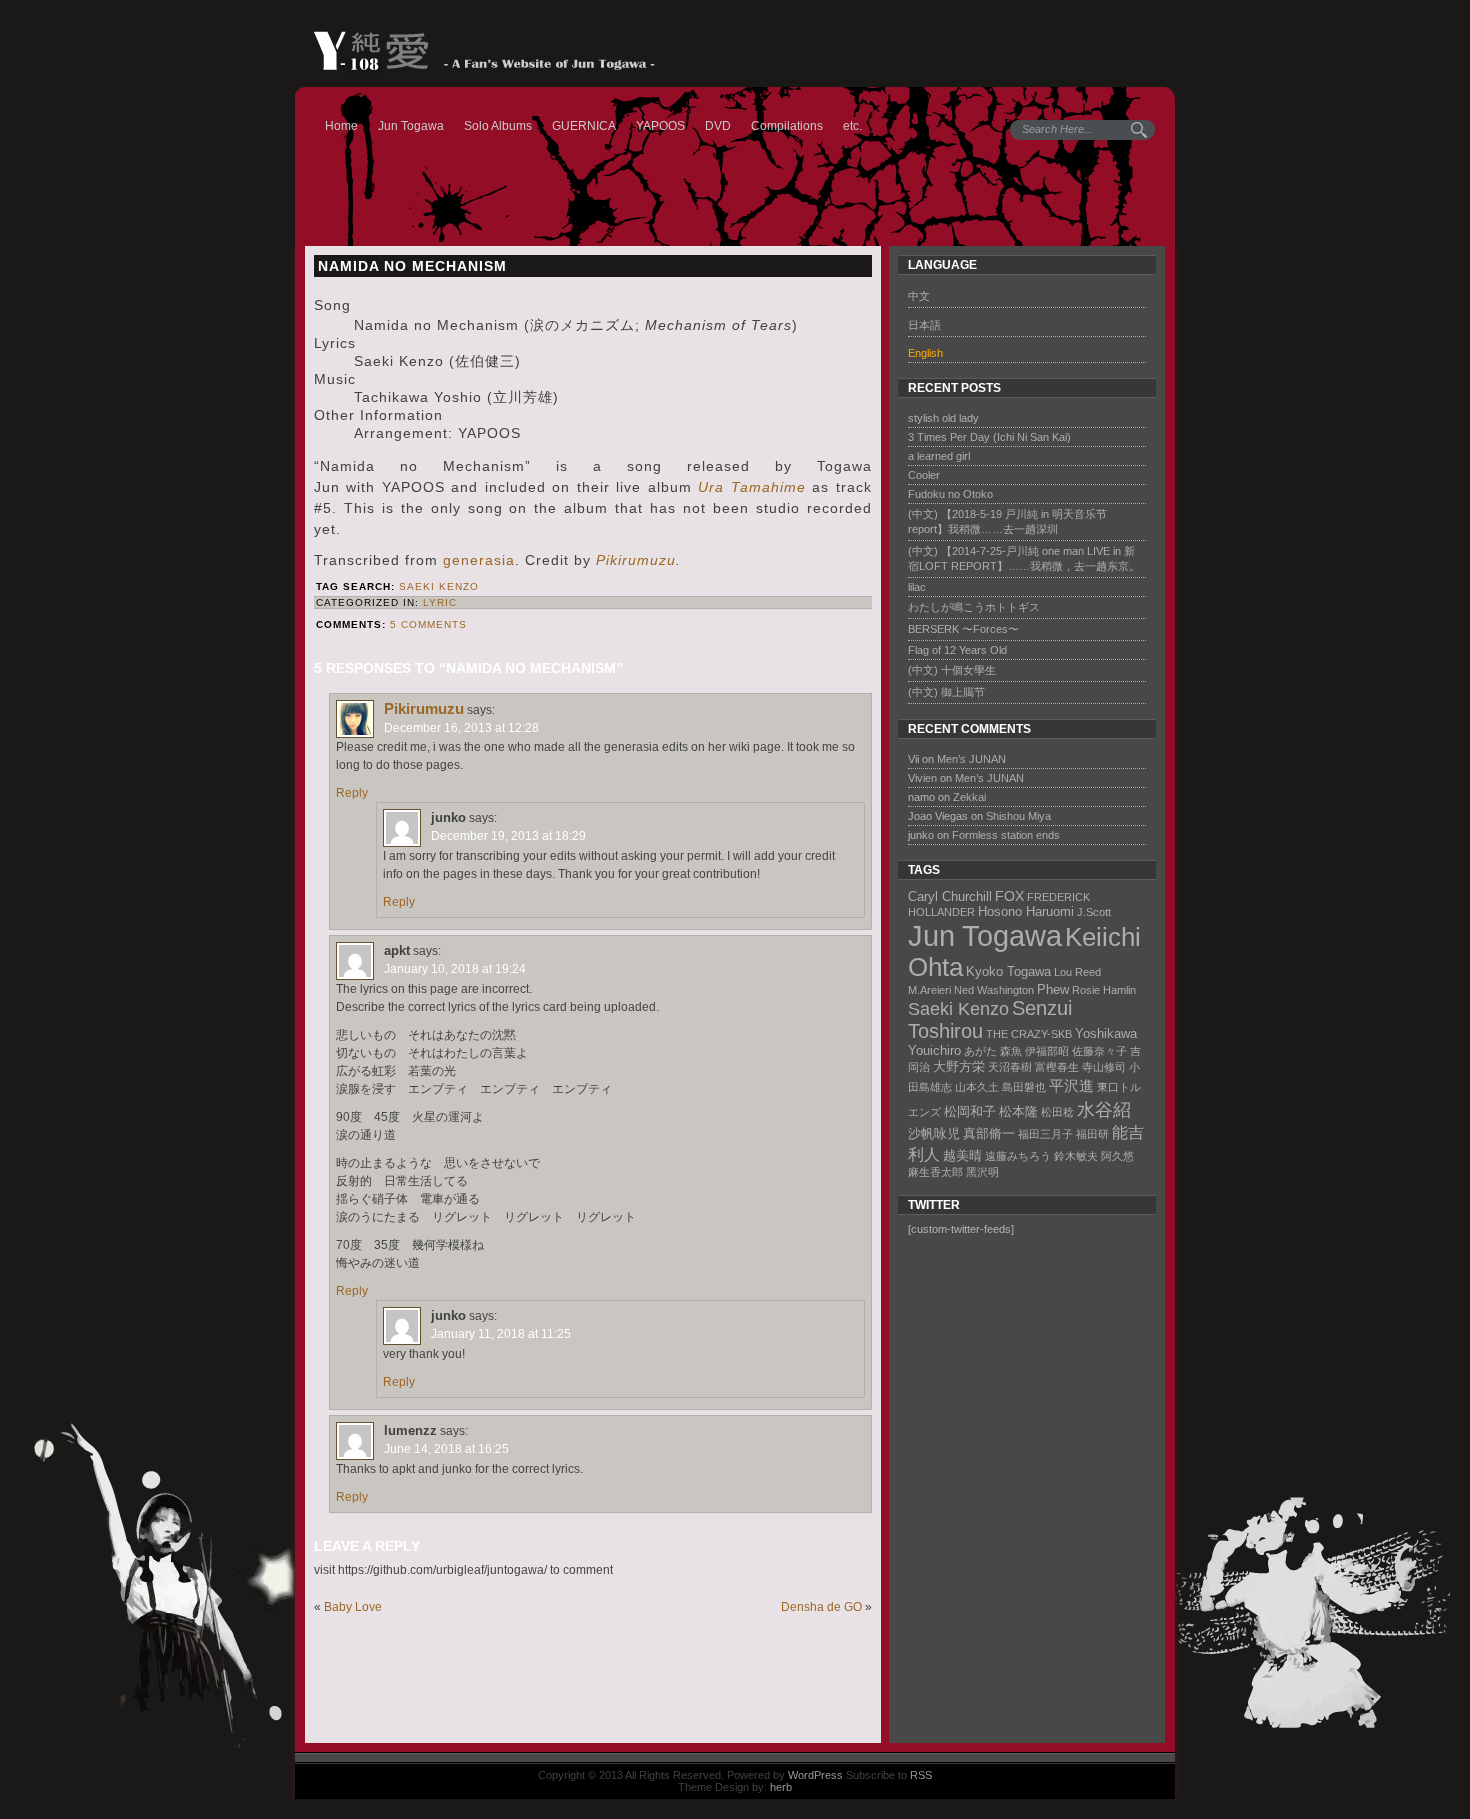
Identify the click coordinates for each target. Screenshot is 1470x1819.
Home (341, 126)
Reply (352, 793)
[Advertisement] (1019, 1492)
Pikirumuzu (636, 560)
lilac (917, 587)
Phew (1053, 989)
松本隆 (1018, 1111)
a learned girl (939, 456)
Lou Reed (1077, 972)
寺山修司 (1104, 1067)
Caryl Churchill (950, 896)
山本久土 (977, 1087)
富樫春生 (1057, 1067)
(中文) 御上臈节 (946, 692)
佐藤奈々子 (1099, 1051)
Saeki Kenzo (439, 586)
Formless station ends (1006, 835)
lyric (440, 602)
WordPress (815, 1775)
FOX (1009, 896)
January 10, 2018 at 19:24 (455, 969)
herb (781, 1787)
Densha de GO (821, 1607)
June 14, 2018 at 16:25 (446, 1449)
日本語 (924, 325)
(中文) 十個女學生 (952, 670)
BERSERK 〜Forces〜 (963, 629)
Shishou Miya (1018, 816)
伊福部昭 (1047, 1051)
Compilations (787, 126)
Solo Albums (498, 126)
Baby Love (353, 1607)
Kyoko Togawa (1008, 971)
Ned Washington (994, 990)
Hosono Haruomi (1026, 911)
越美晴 (962, 1155)
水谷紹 (1104, 1109)
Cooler (924, 475)
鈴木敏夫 (1076, 1156)
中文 (919, 296)
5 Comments (428, 624)
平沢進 (1071, 1085)
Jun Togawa (411, 126)
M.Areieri (929, 990)
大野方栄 (959, 1066)
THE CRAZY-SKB (1029, 1034)
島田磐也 (1024, 1087)
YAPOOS (660, 126)
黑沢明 (982, 1172)
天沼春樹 (1010, 1067)
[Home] (474, 51)
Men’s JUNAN (971, 759)
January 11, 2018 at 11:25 (501, 1334)
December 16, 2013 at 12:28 (461, 728)
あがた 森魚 (993, 1051)
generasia (479, 560)
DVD (718, 126)
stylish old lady (943, 418)
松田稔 (1057, 1112)
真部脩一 (989, 1133)
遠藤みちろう (1018, 1156)
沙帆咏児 (934, 1133)
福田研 (1092, 1134)
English (925, 353)
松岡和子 (970, 1111)
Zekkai (969, 797)
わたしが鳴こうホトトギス (974, 607)
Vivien (922, 778)
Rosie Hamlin (1104, 990)
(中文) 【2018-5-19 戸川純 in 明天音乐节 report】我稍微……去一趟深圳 (1007, 521)
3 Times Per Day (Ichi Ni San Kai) (989, 437)
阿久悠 (1117, 1156)
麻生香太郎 (935, 1172)
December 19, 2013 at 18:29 (508, 836)
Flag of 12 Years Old (957, 650)
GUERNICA (584, 126)
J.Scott (1094, 912)
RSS (921, 1775)
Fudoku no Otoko (950, 494)
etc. (852, 126)
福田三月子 (1045, 1134)
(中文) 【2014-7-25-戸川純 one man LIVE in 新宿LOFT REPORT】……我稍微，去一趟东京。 (1024, 558)
